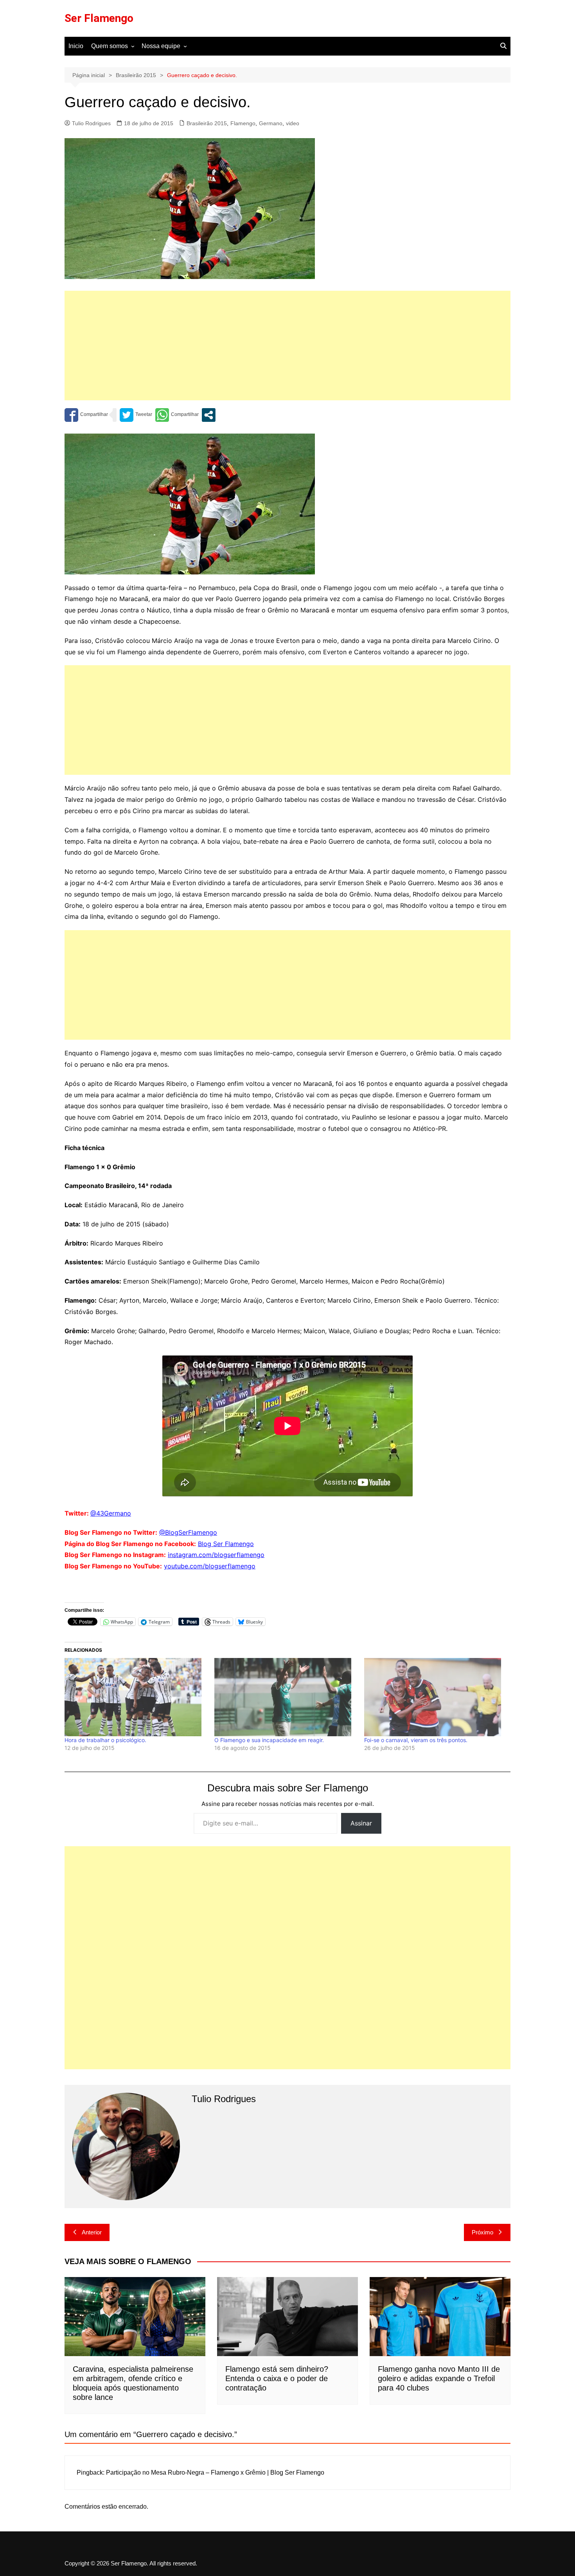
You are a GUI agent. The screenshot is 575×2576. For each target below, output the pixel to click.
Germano (271, 123)
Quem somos (110, 46)
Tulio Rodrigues (91, 123)
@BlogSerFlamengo (188, 1532)
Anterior (92, 2232)
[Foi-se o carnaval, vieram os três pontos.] (435, 1697)
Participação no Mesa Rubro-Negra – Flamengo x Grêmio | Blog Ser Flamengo (215, 2472)
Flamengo (243, 123)
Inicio (76, 46)
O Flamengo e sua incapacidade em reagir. (269, 1740)
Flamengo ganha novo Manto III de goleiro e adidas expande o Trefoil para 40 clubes (439, 2378)
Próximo (482, 2232)
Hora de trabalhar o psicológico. (105, 1740)
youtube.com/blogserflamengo (210, 1566)
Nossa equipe (161, 46)
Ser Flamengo (99, 18)
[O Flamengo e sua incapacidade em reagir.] (285, 1697)
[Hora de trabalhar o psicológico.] (136, 1697)
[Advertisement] (287, 346)
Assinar (361, 1823)
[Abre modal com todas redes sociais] (209, 415)
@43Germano (111, 1513)
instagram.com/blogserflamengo (216, 1555)
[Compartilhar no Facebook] (86, 415)
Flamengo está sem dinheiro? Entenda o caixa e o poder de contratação (277, 2378)
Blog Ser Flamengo (226, 1544)
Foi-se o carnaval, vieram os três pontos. (416, 1740)
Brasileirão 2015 (207, 123)
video (293, 123)
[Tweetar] (136, 415)
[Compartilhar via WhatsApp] (177, 415)
